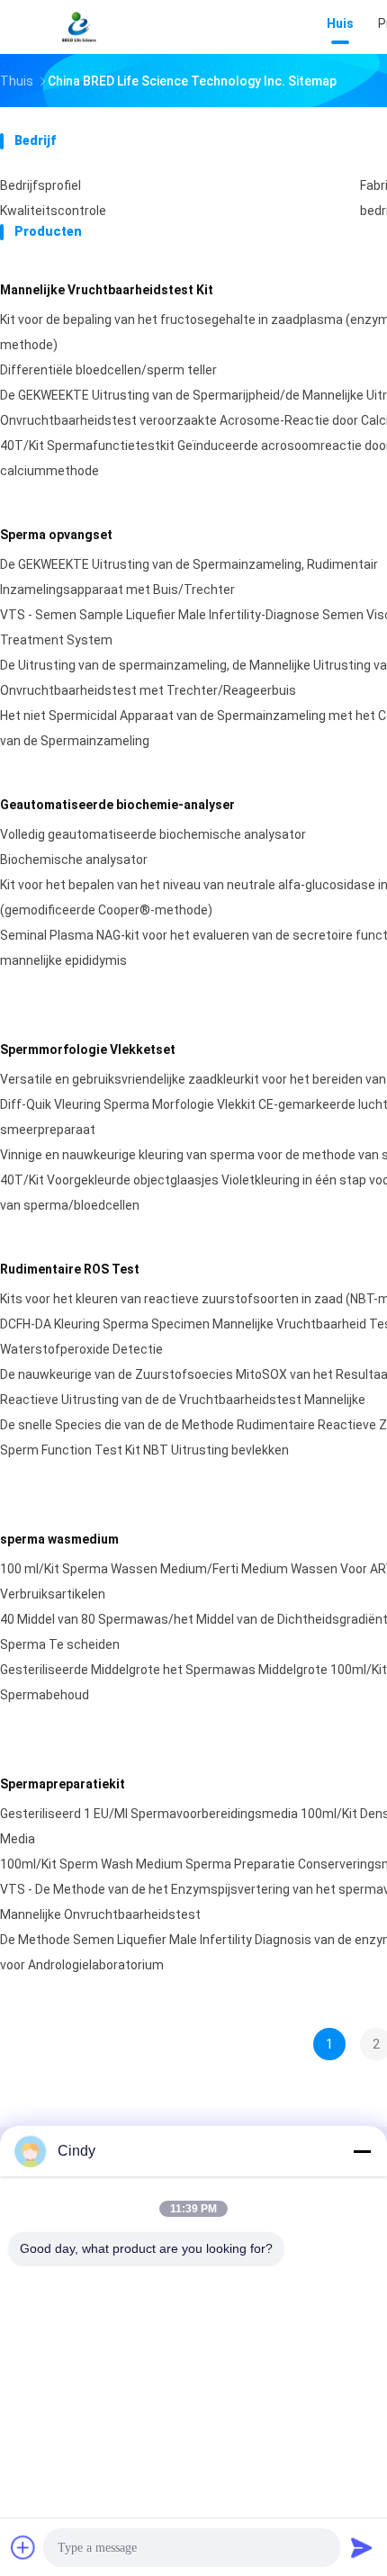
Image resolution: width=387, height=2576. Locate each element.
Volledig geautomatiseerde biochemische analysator (153, 834)
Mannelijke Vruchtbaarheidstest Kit (107, 290)
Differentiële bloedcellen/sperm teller (108, 370)
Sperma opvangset (56, 535)
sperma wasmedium (59, 1539)
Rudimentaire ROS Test (70, 1269)
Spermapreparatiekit (63, 1784)
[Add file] (23, 2547)
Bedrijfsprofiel (40, 185)
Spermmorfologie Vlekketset (88, 1049)
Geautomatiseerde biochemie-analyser (117, 805)
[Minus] (362, 2151)
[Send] (362, 2547)
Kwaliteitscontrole (53, 211)
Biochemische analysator (74, 860)
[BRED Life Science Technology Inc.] (79, 27)
